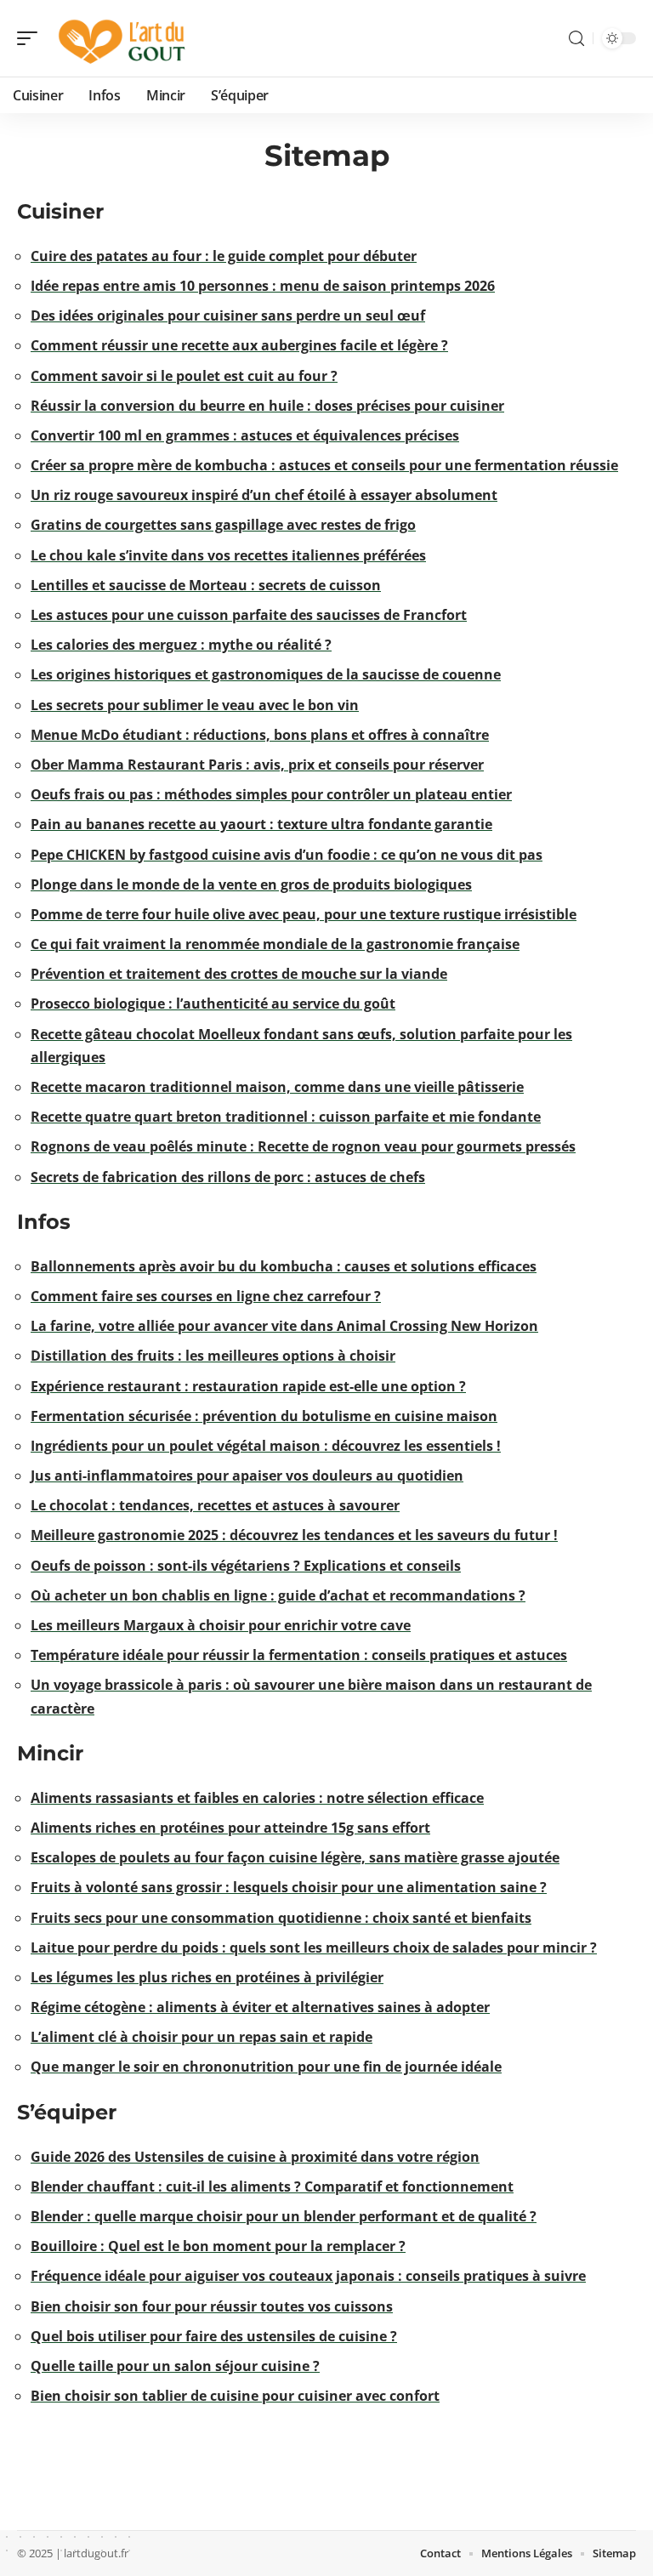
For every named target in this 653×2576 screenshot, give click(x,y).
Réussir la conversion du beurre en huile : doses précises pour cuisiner (267, 406)
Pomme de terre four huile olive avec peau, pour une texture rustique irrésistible (304, 914)
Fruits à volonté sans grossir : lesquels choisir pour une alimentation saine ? (289, 1887)
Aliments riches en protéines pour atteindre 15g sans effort (230, 1828)
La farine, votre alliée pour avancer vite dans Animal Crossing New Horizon (284, 1326)
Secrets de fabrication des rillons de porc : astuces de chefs (228, 1177)
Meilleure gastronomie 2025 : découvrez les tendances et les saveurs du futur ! (294, 1535)
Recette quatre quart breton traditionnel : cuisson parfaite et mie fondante (286, 1117)
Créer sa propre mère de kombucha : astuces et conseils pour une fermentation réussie (324, 465)
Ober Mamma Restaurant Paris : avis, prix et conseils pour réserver (257, 765)
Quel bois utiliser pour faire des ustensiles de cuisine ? (214, 2336)
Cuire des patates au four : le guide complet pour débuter (224, 256)
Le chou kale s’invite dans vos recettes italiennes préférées (228, 555)
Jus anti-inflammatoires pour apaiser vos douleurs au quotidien (247, 1476)
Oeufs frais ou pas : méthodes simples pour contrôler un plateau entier (271, 794)
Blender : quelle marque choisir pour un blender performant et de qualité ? (284, 2216)
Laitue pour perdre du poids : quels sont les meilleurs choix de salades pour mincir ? (314, 1948)
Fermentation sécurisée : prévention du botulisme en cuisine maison (264, 1416)
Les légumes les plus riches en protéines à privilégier (207, 1977)
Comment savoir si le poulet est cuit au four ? (184, 376)
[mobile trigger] (31, 38)
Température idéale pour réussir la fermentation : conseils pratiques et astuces (299, 1655)
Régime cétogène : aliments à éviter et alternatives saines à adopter (260, 2007)
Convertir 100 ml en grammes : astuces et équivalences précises (245, 435)
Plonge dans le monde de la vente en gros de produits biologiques (251, 884)
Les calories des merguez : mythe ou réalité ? (181, 645)
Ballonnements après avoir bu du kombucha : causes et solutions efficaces (284, 1266)
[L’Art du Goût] (122, 38)
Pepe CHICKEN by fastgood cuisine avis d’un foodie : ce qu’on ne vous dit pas (287, 855)
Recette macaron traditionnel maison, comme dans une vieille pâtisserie (277, 1087)
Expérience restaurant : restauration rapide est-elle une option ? (248, 1386)
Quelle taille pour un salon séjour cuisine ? (175, 2366)
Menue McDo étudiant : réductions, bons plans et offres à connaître (260, 735)
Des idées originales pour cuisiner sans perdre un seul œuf (228, 316)
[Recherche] (576, 39)
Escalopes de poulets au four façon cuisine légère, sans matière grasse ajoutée (295, 1857)
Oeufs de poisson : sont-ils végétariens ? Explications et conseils (246, 1566)
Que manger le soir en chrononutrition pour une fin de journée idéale (266, 2067)
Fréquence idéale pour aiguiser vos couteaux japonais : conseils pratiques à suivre (308, 2276)
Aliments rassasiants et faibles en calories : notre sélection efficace (257, 1798)
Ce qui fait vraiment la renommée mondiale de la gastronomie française (275, 944)
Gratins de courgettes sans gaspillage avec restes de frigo (223, 525)
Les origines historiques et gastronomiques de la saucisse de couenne (266, 674)
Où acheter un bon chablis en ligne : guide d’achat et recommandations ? (278, 1595)
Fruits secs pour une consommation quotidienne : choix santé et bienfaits (281, 1918)
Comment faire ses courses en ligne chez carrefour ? (206, 1296)
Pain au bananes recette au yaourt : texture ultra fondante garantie (261, 824)
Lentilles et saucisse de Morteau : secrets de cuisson (206, 585)
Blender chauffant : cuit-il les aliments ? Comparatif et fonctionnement (272, 2186)
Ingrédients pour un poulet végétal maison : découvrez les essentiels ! (266, 1446)
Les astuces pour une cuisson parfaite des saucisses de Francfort (249, 615)
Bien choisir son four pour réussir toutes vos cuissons (212, 2306)
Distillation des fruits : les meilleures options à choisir (213, 1356)
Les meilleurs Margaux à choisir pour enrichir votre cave (221, 1625)
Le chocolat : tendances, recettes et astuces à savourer (215, 1505)
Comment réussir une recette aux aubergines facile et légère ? (239, 345)
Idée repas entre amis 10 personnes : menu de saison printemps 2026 (263, 286)
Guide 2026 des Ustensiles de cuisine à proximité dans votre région (255, 2157)
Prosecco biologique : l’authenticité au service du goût (213, 1004)
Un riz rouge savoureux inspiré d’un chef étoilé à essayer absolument (264, 495)
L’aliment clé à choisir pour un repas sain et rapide (202, 2037)
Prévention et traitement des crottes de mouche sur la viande (239, 974)
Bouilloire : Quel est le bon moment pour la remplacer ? (218, 2246)
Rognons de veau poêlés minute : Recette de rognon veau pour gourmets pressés (303, 1146)
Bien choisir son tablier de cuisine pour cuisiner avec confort (235, 2396)
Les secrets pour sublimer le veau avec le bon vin (195, 705)
